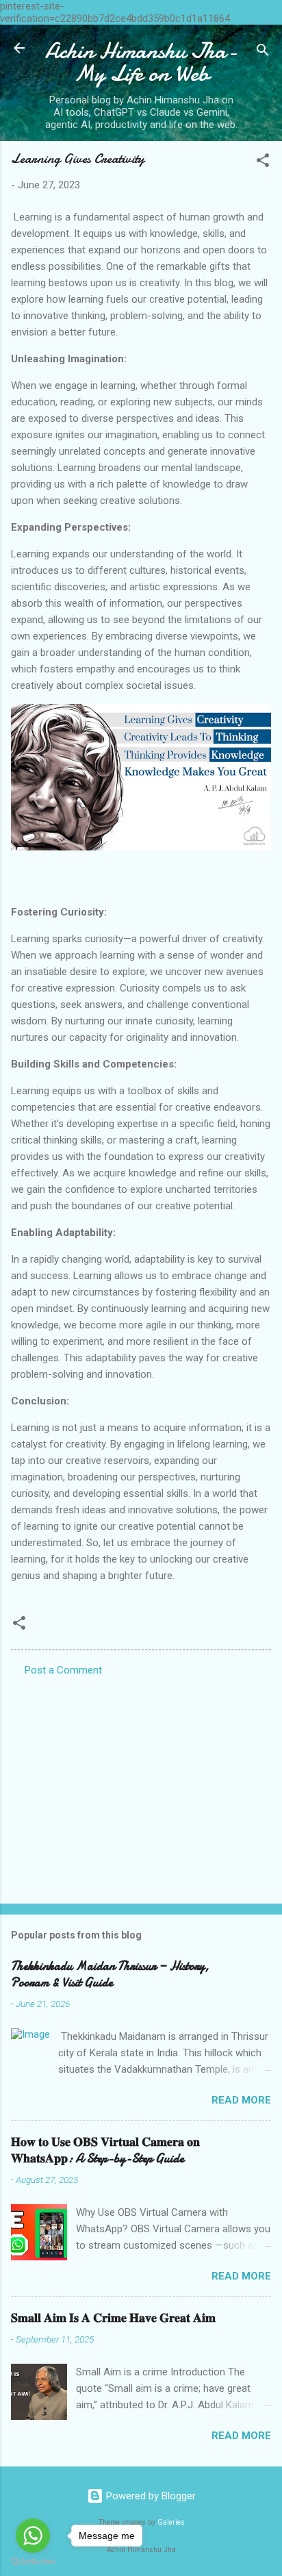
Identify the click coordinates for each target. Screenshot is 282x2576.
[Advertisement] (141, 1786)
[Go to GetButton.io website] (33, 2562)
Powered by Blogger (150, 2496)
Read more (241, 2100)
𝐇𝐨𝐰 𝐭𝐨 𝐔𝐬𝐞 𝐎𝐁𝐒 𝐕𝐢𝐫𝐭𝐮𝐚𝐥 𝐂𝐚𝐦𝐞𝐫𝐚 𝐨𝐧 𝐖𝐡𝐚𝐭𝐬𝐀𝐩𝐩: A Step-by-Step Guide (105, 2150)
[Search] (263, 52)
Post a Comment (63, 1670)
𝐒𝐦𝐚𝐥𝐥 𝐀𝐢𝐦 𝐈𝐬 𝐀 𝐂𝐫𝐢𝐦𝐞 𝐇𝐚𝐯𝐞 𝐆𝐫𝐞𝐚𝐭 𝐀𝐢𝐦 (113, 2318)
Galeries (171, 2522)
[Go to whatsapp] (33, 2536)
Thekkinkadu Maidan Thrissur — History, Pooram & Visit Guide (110, 1974)
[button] (263, 163)
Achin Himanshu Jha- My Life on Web (141, 62)
